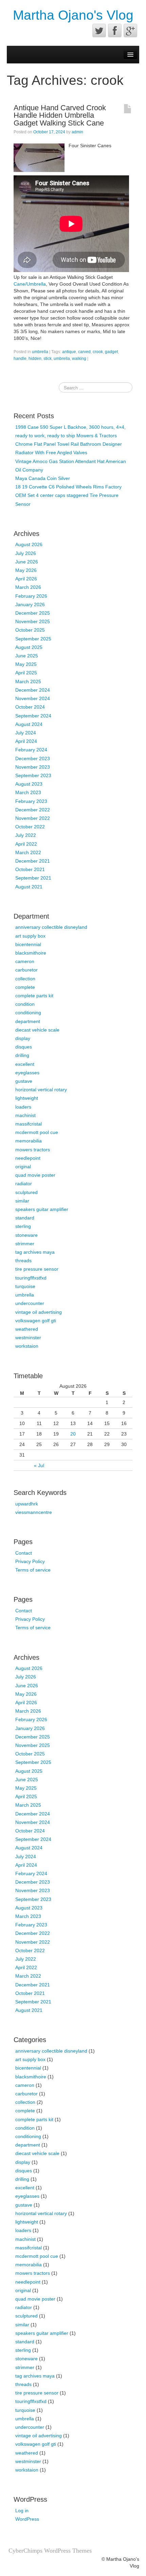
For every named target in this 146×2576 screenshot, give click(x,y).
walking (79, 359)
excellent (25, 1064)
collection (25, 979)
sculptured (26, 1192)
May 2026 (26, 570)
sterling (23, 1226)
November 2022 (33, 818)
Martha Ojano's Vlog (73, 15)
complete (25, 987)
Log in (22, 2511)
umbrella (40, 352)
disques (24, 1047)
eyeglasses (27, 1073)
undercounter (30, 1303)
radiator (24, 1184)
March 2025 (28, 681)
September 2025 (33, 639)
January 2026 (30, 604)
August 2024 (29, 724)
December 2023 (33, 758)
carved (84, 352)
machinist (25, 1115)
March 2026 (28, 587)
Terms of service (33, 1570)
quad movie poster (35, 1175)
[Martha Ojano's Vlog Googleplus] (130, 31)
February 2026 (31, 596)
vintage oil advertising (39, 1312)
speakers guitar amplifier (42, 1209)
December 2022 (33, 810)
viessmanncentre (34, 1512)
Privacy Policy (30, 1561)
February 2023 (31, 801)
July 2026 (26, 553)
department (28, 1021)
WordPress (27, 2519)
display (23, 1038)
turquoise (25, 1286)
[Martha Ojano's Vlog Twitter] (99, 31)
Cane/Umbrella (30, 284)
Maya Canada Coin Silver (43, 478)
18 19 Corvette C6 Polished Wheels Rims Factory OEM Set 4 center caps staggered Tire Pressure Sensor (68, 495)
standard (25, 1218)
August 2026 (29, 544)
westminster (28, 1338)
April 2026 (26, 579)
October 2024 (30, 707)
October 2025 (30, 630)
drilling (22, 1055)
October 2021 (30, 869)
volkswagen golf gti (36, 1321)
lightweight (27, 1098)
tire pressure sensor (37, 1269)
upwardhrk (27, 1504)
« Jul (39, 1465)
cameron (25, 961)
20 (73, 1434)
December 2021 (33, 861)
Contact (24, 1553)
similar (22, 1201)
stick (48, 359)
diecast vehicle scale (37, 1030)
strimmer (25, 1244)
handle (20, 359)
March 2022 (28, 852)
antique (69, 352)
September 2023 (33, 775)
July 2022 (26, 835)
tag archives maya (35, 1252)
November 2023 (33, 767)
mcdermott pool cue (37, 1132)
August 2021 (29, 887)
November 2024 (33, 698)
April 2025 (26, 673)
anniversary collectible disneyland (51, 927)
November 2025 (33, 621)
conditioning (28, 1013)
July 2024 (26, 733)
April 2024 (26, 741)
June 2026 (27, 562)
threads (23, 1261)
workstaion (27, 1346)
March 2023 (28, 792)
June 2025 (27, 656)
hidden (35, 359)
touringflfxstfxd (31, 1278)
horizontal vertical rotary (41, 1090)
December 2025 (33, 613)
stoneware (26, 1235)
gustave (24, 1081)
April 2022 (26, 844)
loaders (23, 1107)
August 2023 (29, 784)
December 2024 (33, 690)
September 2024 (33, 716)
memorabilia (29, 1141)
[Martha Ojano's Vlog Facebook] (115, 31)
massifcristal (29, 1124)
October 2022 (30, 827)
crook (98, 352)
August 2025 (29, 647)
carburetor (26, 970)
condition (25, 1004)
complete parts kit (34, 996)
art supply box (30, 936)
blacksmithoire (31, 953)
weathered (27, 1329)
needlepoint (28, 1158)
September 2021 (33, 878)
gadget (111, 352)
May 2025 (26, 664)
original (23, 1167)
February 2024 (31, 750)
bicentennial (28, 944)
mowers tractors (33, 1150)
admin (77, 132)
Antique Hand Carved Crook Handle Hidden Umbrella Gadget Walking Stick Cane (60, 115)
